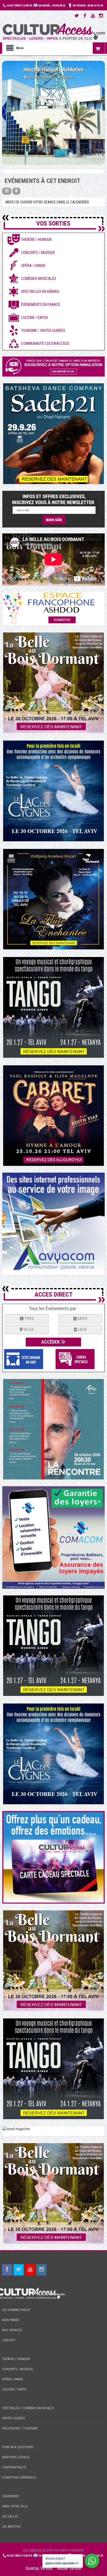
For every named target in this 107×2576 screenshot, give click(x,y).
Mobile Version (69, 2568)
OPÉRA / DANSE (13, 2379)
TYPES (29, 1319)
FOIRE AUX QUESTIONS (18, 2447)
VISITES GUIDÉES (14, 2418)
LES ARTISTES (11, 2527)
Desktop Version (39, 2568)
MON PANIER (11, 2320)
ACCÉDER (51, 1342)
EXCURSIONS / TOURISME (20, 2428)
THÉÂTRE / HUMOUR (16, 2359)
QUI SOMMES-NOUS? (16, 2310)
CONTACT (9, 2340)
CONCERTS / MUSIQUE (18, 2369)
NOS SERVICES (12, 2330)
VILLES (28, 1330)
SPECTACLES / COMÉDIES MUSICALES (28, 2408)
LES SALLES (10, 2516)
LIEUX (82, 1330)
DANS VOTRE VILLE (15, 2506)
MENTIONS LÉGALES (16, 2457)
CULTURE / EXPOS (14, 2389)
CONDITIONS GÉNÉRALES (19, 2477)
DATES (82, 1319)
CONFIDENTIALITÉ (14, 2467)
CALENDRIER (11, 2496)
